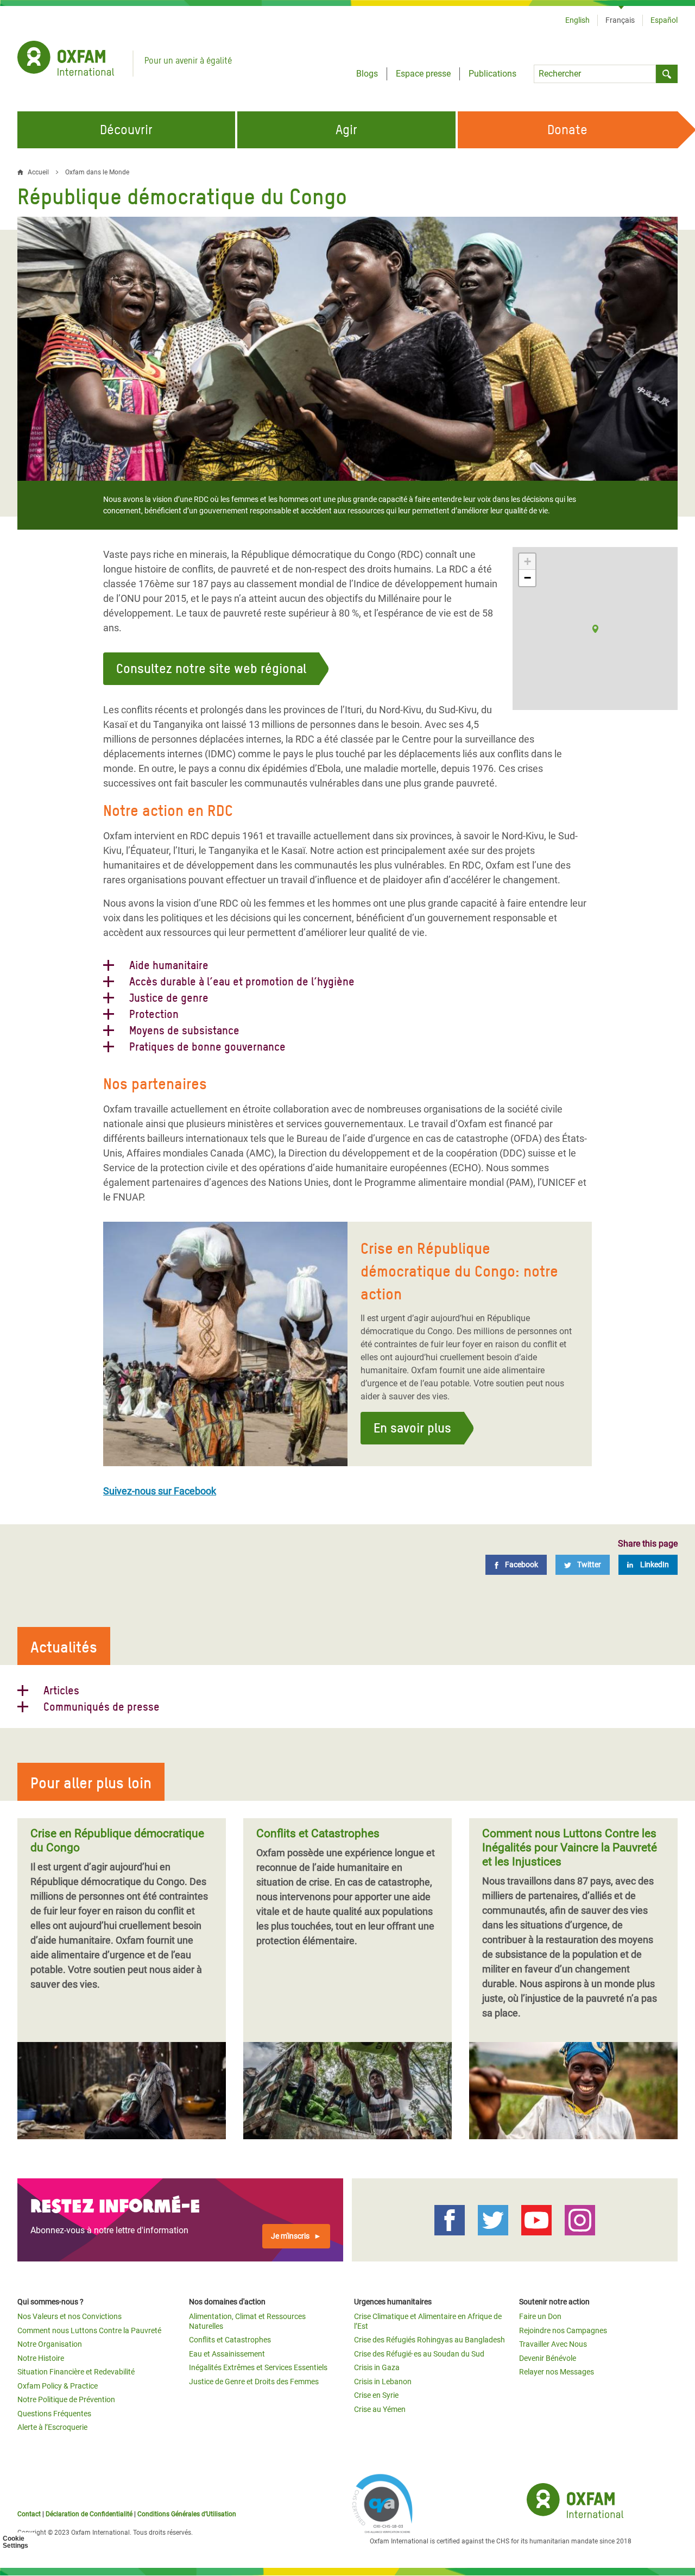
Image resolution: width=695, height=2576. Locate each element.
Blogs (367, 74)
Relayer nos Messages (557, 2372)
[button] (595, 629)
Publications (492, 74)
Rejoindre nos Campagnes (563, 2330)
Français (620, 20)
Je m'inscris (290, 2236)
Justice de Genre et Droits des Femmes (254, 2382)
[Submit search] (667, 74)
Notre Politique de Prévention (66, 2399)
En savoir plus (412, 1428)
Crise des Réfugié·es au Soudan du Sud (419, 2354)
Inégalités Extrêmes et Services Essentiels (258, 2367)
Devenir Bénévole (548, 2358)
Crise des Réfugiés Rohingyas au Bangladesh (429, 2340)
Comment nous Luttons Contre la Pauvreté (89, 2330)
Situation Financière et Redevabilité (76, 2372)
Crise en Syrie (376, 2395)
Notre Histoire (41, 2358)
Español (664, 20)
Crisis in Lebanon (383, 2382)
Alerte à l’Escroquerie (52, 2427)
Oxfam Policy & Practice (58, 2386)
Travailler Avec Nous (553, 2344)
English (577, 20)
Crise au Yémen (380, 2409)
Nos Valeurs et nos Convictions (69, 2316)
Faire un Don (540, 2316)
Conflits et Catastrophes (230, 2340)
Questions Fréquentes (54, 2414)
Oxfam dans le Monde (97, 172)
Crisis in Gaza (377, 2367)
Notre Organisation (50, 2344)
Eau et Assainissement (227, 2354)
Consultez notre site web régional (211, 668)
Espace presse (423, 74)
